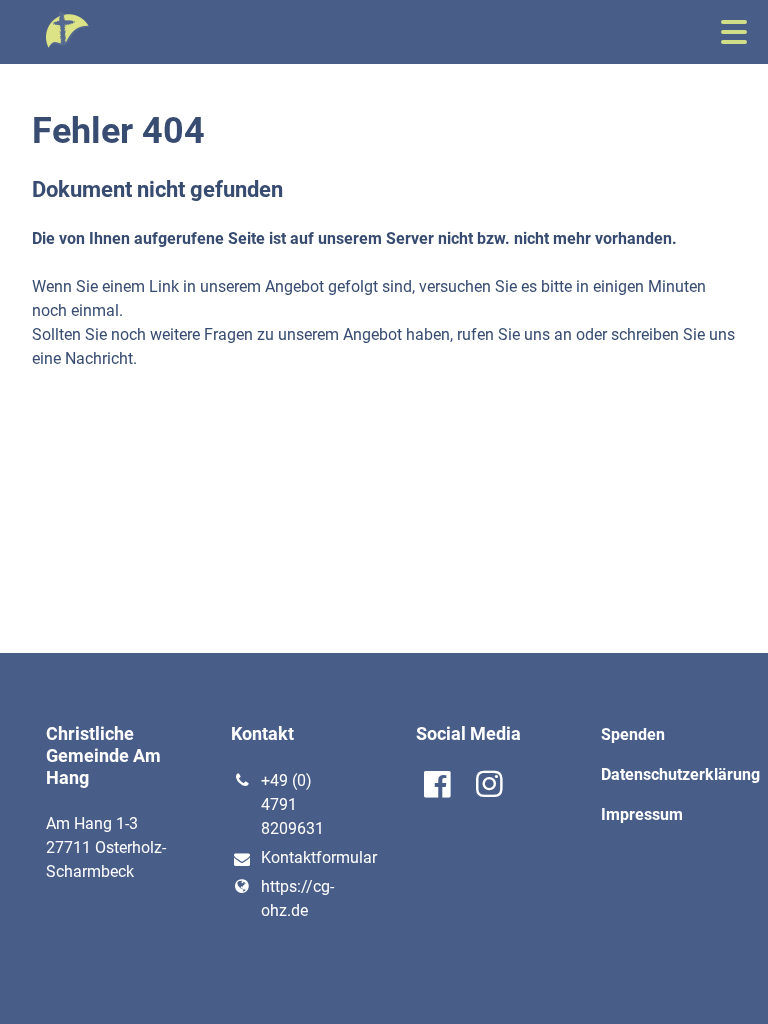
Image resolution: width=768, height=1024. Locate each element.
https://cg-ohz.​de (297, 898)
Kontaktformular (306, 857)
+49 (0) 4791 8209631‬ (292, 804)
